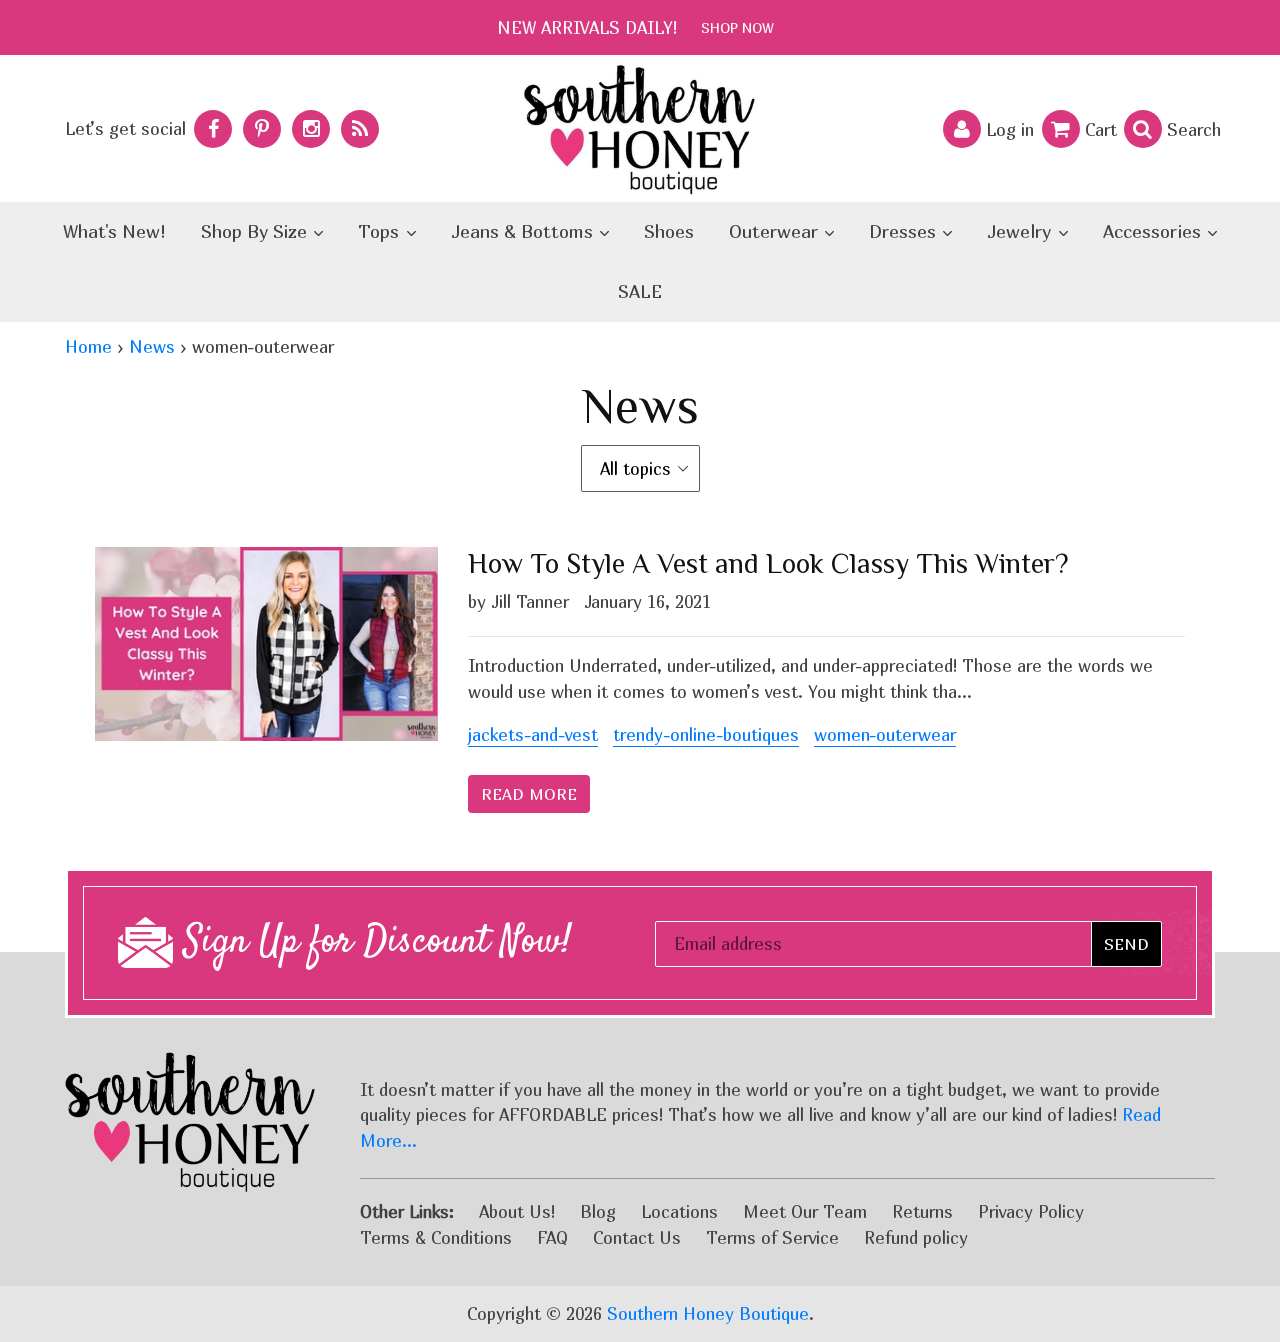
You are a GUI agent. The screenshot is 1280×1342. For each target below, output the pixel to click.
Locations (679, 1211)
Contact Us (637, 1237)
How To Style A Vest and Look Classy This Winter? (768, 563)
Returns (922, 1211)
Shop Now (737, 27)
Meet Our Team (805, 1211)
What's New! (114, 231)
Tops (381, 231)
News (152, 346)
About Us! (517, 1211)
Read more (529, 794)
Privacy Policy (1031, 1211)
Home (88, 346)
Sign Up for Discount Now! (372, 943)
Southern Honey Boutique (708, 1313)
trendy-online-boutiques (706, 734)
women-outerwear (885, 734)
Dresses (905, 231)
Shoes (669, 231)
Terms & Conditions (436, 1237)
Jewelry (1021, 231)
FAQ (552, 1237)
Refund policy (916, 1237)
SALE (640, 291)
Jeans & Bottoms (524, 231)
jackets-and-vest (533, 734)
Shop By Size (256, 231)
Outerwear (776, 231)
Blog (598, 1211)
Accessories (1154, 231)
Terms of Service (772, 1237)
